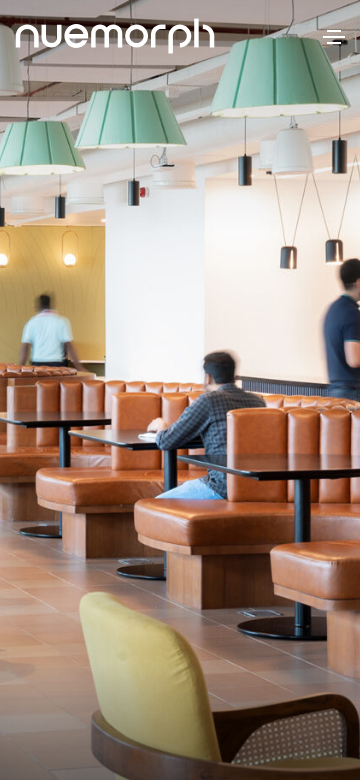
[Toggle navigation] (334, 37)
